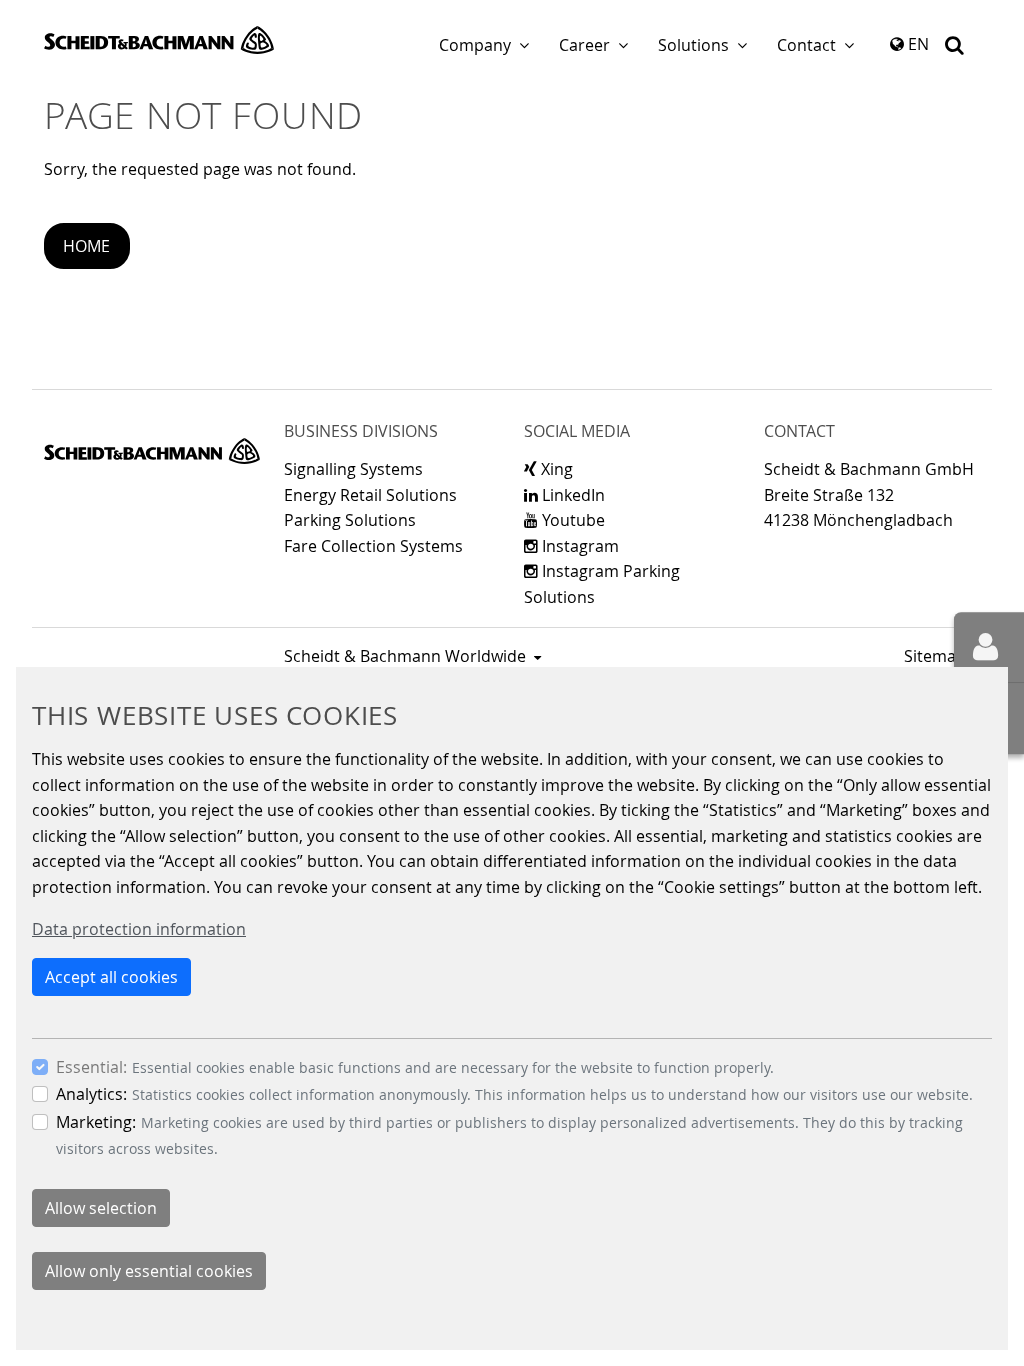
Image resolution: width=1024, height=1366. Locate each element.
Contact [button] (806, 45)
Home (86, 246)
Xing (555, 469)
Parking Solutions (350, 520)
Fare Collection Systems (373, 546)
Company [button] (475, 45)
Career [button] (584, 45)
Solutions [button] (693, 45)
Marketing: (96, 1122)
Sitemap (935, 656)
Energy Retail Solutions (370, 495)
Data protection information (139, 929)
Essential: (91, 1067)
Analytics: (91, 1094)
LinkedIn (571, 495)
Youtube (571, 520)
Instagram (578, 546)
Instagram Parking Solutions (602, 584)
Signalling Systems (353, 469)
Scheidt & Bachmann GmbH (159, 40)
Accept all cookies (111, 977)
